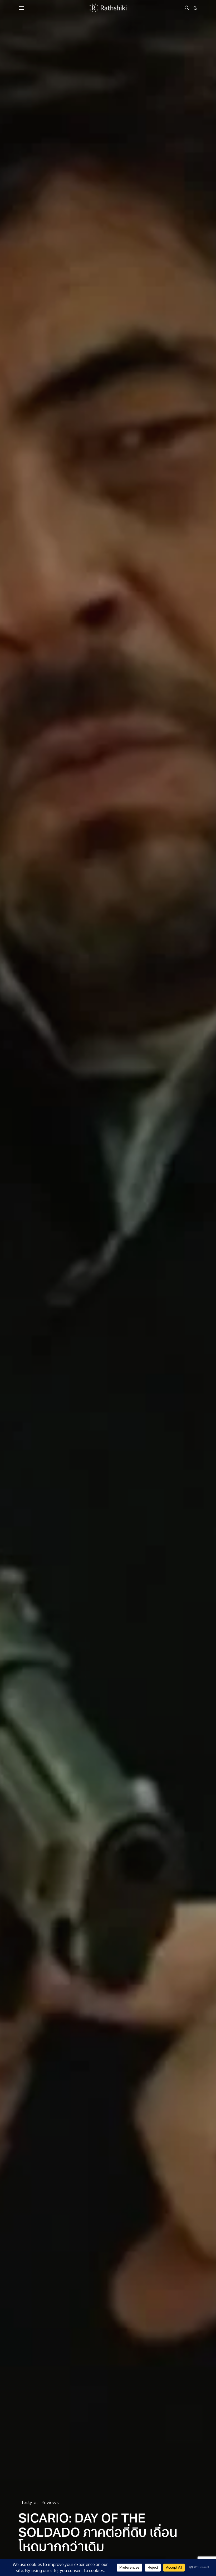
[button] (195, 8)
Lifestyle (28, 2503)
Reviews (50, 2503)
